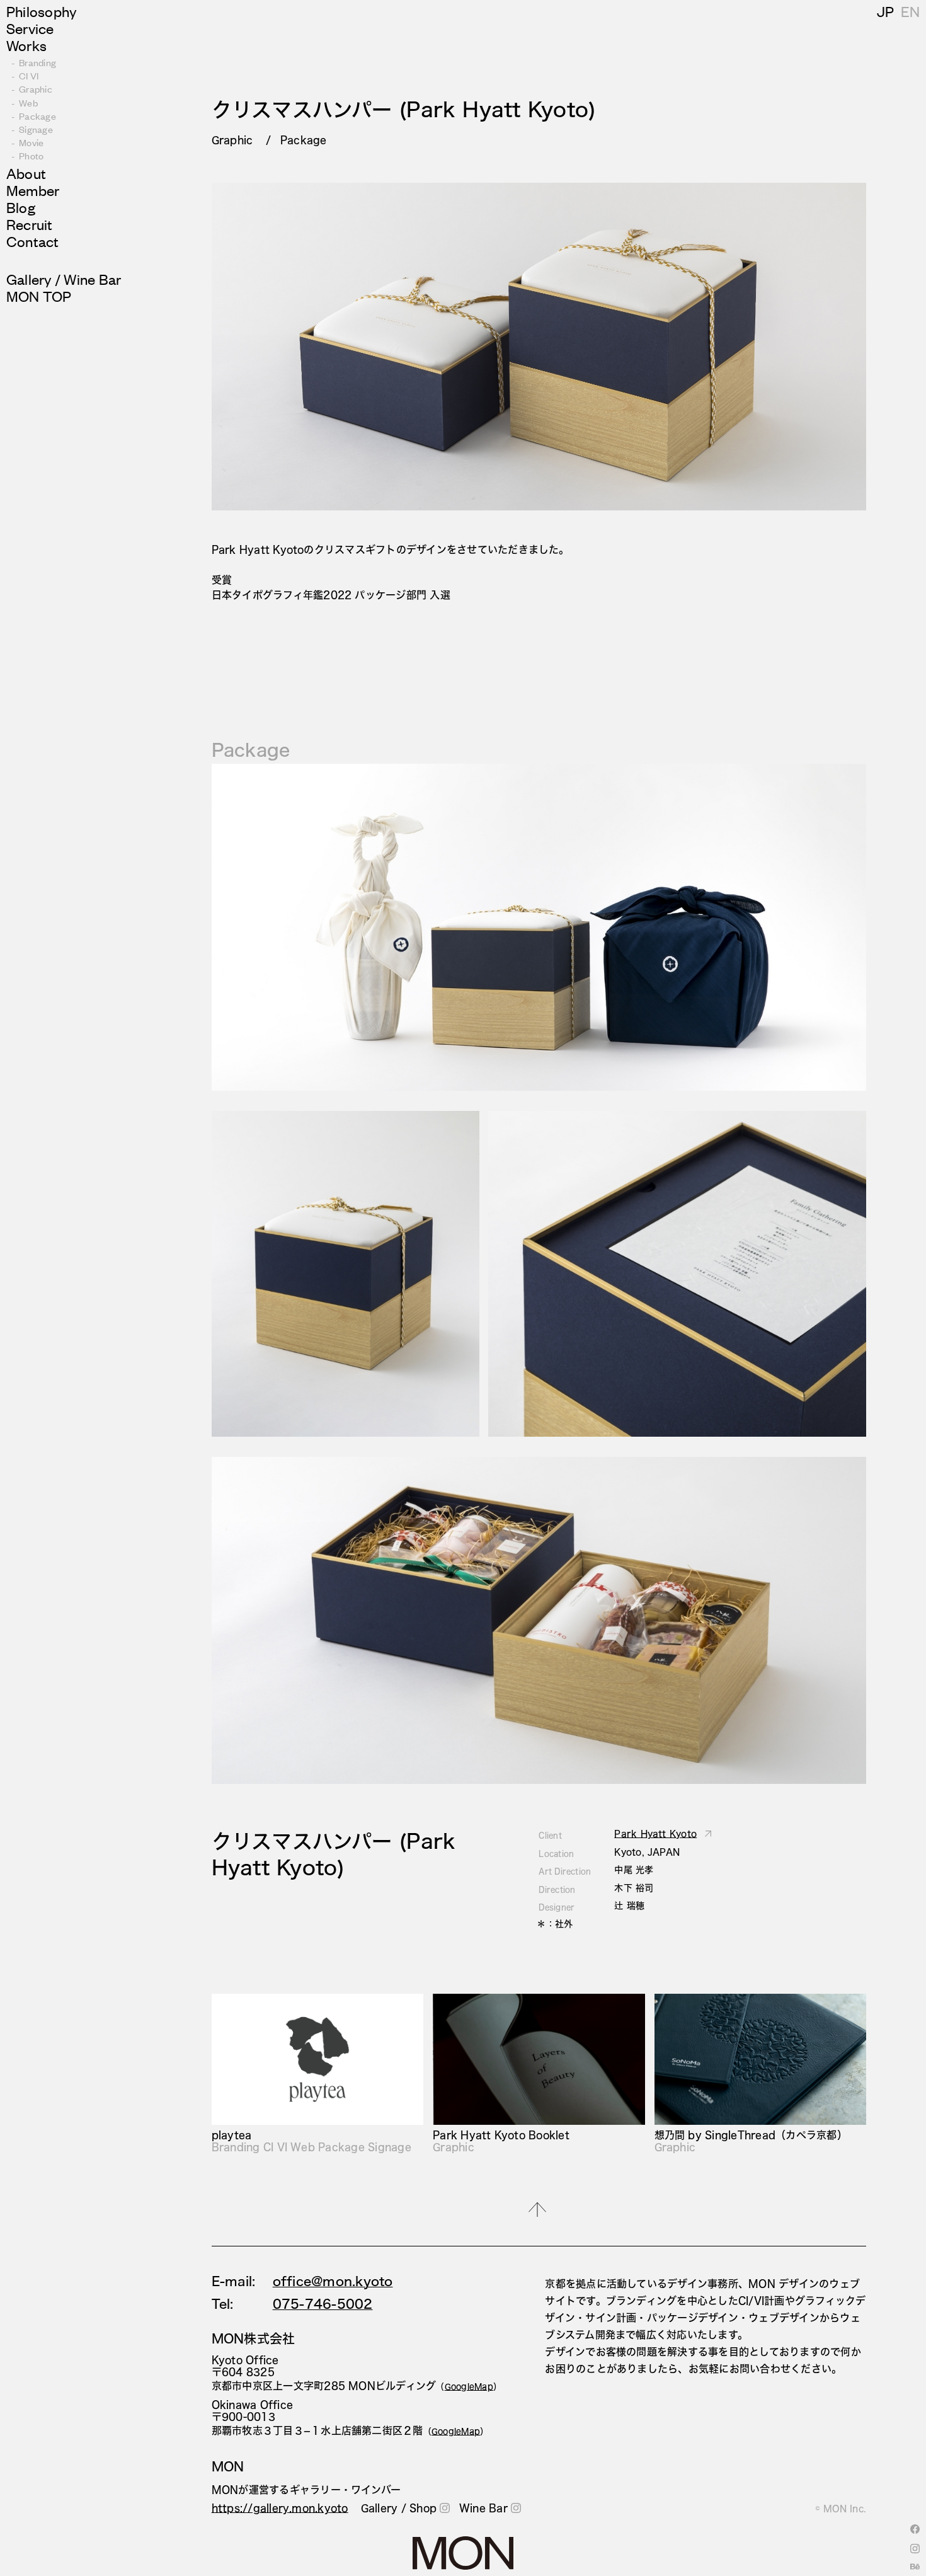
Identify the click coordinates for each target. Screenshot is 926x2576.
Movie (31, 142)
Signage (36, 129)
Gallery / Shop (399, 2508)
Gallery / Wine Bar (64, 279)
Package (37, 116)
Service (30, 28)
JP (885, 11)
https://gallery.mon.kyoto (280, 2508)
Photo (31, 155)
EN (910, 11)
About (26, 173)
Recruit (30, 224)
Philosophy (42, 11)
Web (28, 102)
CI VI (29, 75)
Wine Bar (483, 2508)
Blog (21, 207)
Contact (33, 241)
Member (33, 190)
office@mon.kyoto (333, 2281)
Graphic (36, 89)
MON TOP (39, 296)
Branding (37, 62)
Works (26, 45)
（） (469, 2386)
